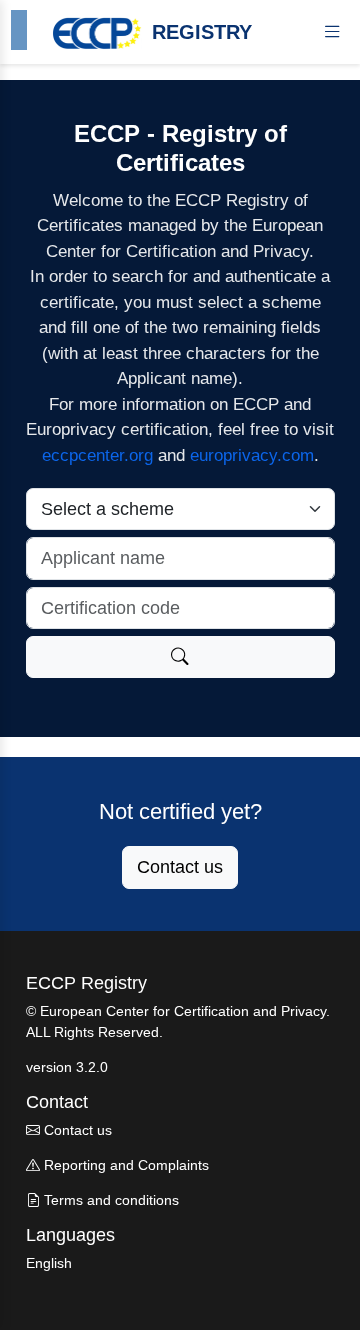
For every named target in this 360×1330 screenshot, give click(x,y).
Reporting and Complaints (124, 1165)
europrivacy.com (252, 455)
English (49, 1263)
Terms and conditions (109, 1200)
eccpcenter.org (97, 455)
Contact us (180, 867)
